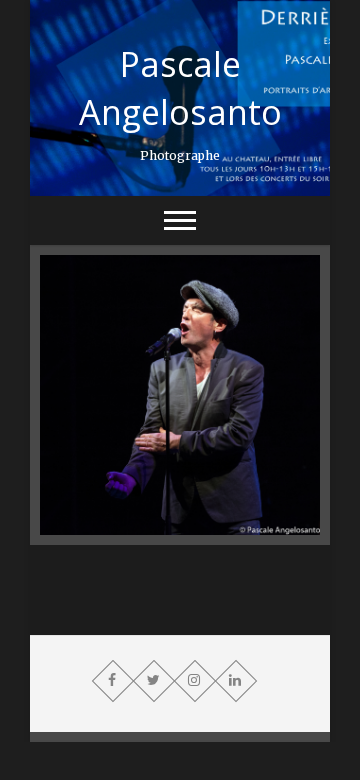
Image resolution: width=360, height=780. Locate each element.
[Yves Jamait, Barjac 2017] (180, 395)
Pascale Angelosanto (180, 88)
